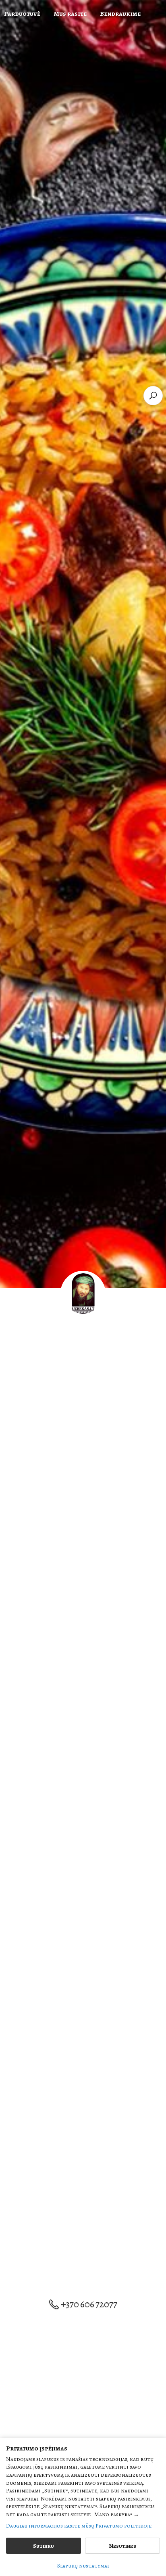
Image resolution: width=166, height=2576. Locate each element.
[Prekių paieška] (153, 396)
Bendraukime (120, 14)
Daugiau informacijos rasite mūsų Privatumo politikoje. (79, 2526)
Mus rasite (70, 14)
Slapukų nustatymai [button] (83, 2566)
